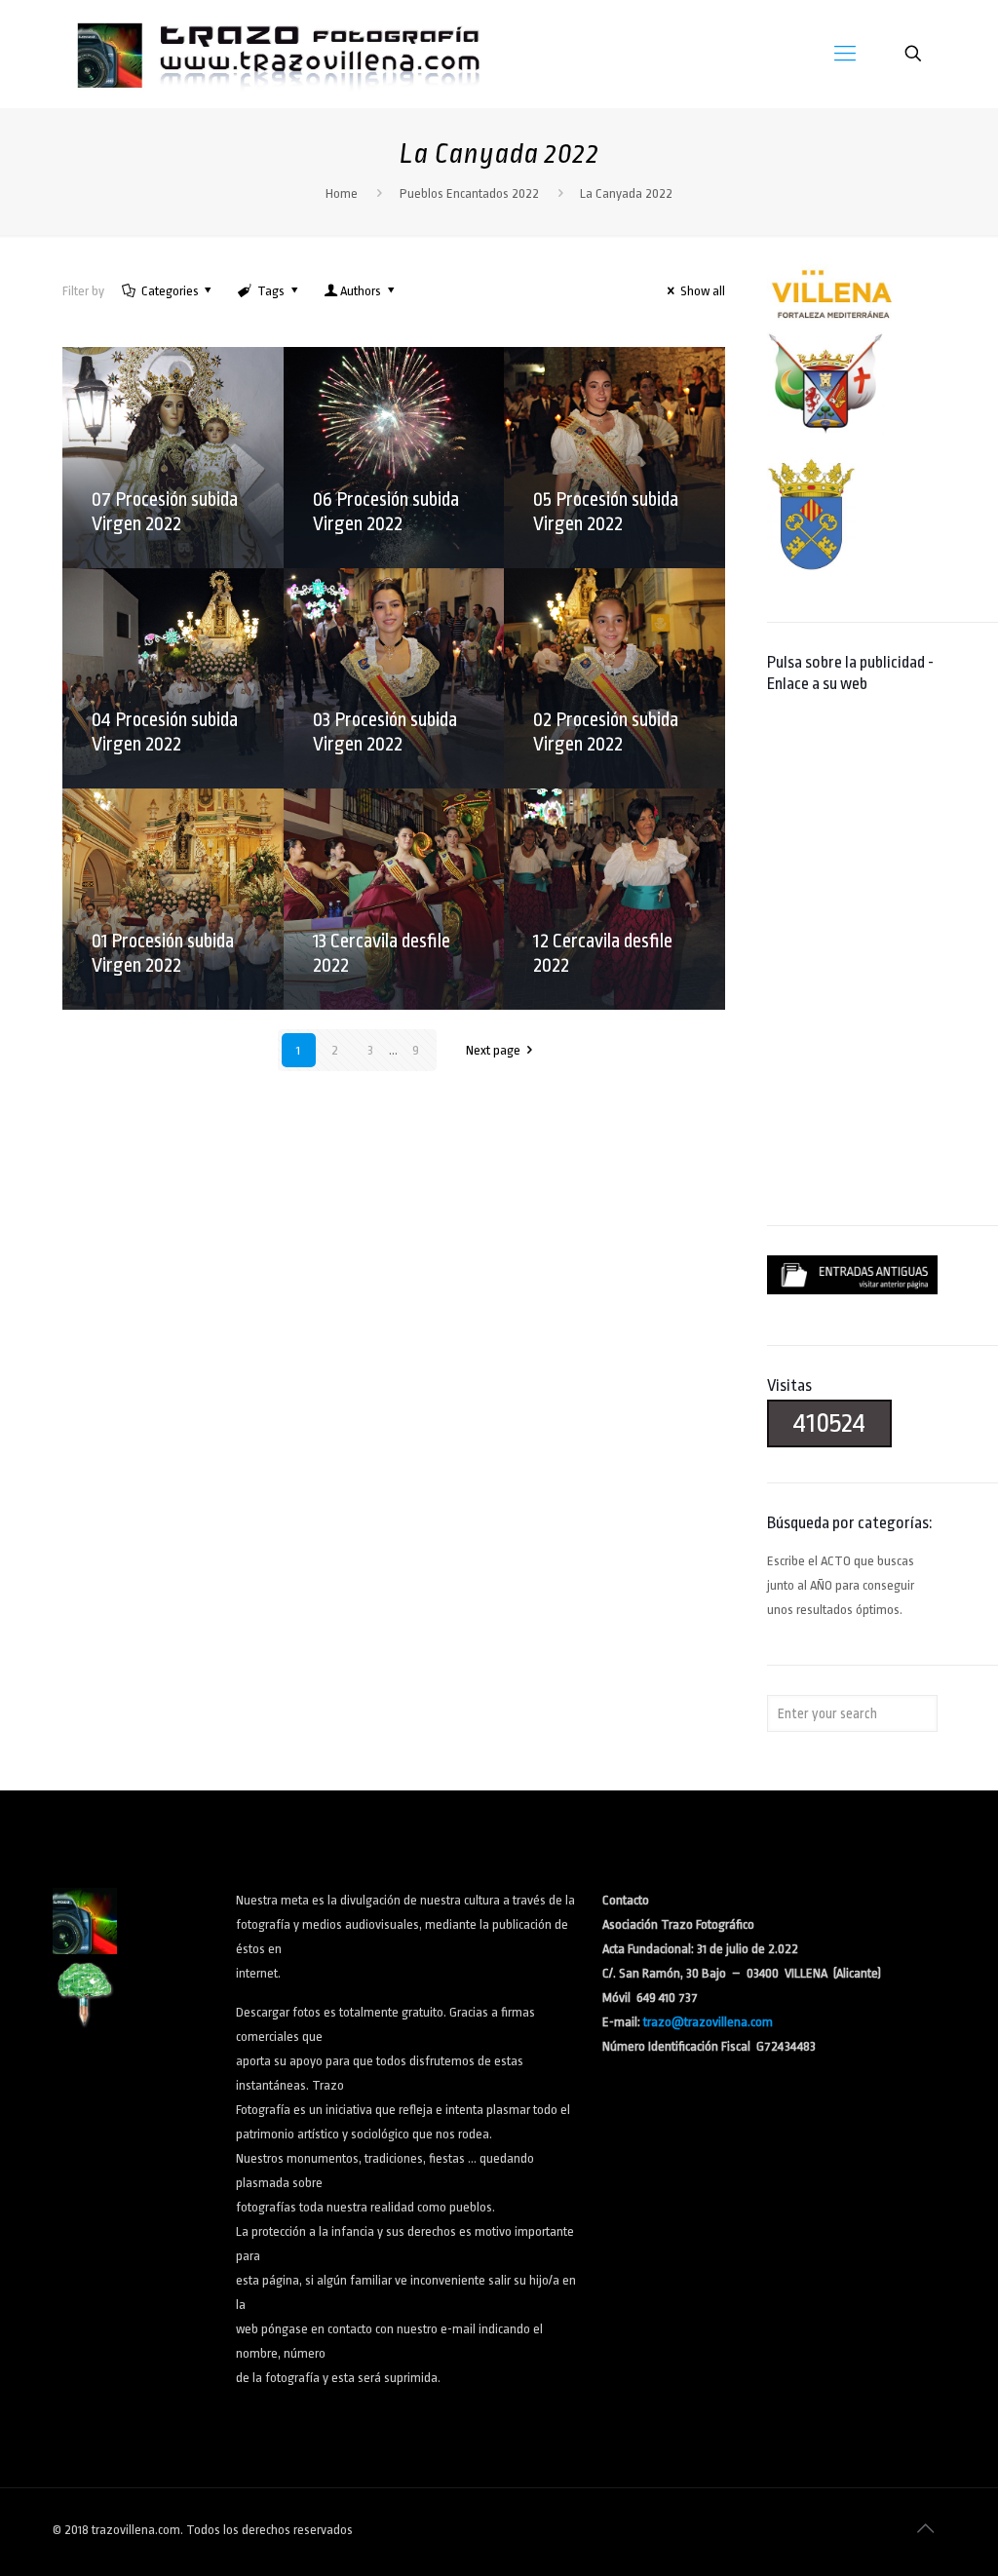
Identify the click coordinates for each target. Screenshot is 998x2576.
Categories (170, 291)
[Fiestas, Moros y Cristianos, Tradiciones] (277, 54)
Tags (271, 291)
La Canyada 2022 (626, 193)
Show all (703, 291)
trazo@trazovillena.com (708, 2022)
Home (342, 193)
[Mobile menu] (845, 54)
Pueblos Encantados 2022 (469, 193)
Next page (493, 1050)
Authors (361, 291)
